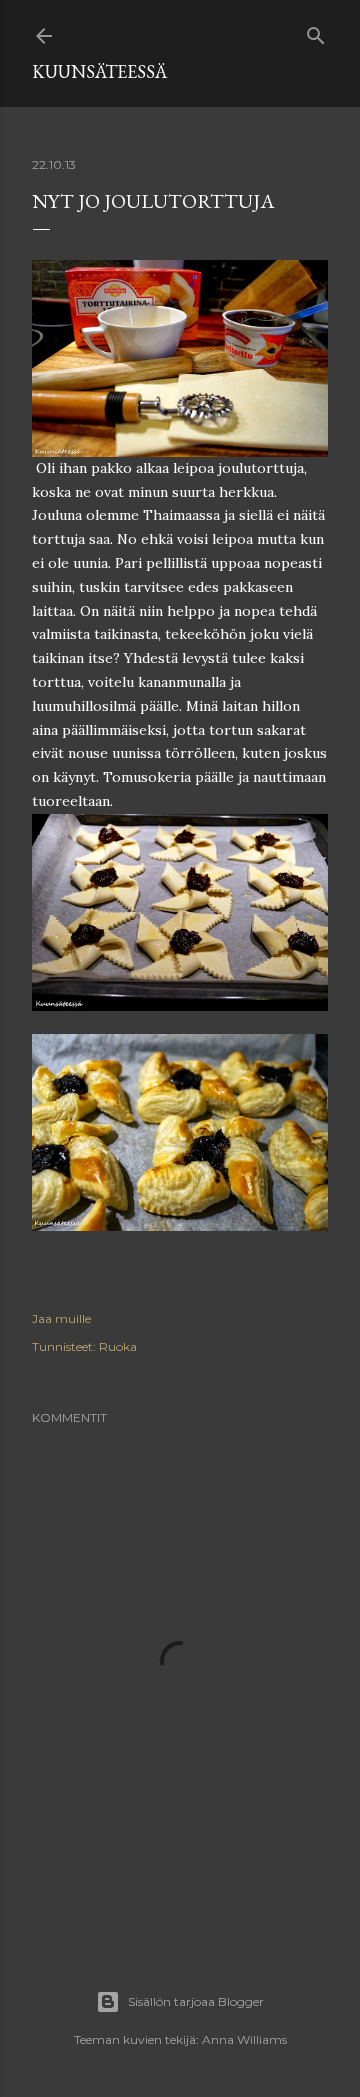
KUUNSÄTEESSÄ (99, 71)
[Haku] (316, 31)
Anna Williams (244, 2039)
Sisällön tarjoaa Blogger (196, 2001)
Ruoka (118, 1346)
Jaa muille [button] (61, 1318)
